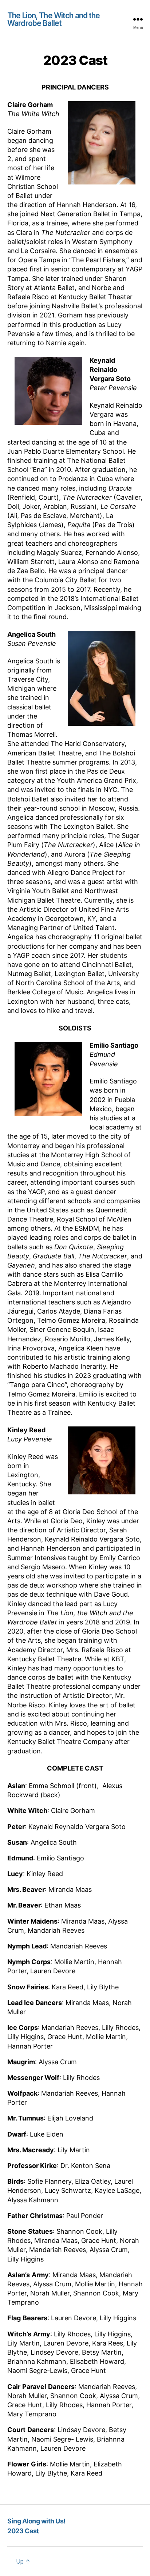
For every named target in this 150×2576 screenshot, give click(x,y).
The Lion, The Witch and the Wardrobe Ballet (54, 19)
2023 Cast (23, 2531)
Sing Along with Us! (36, 2521)
